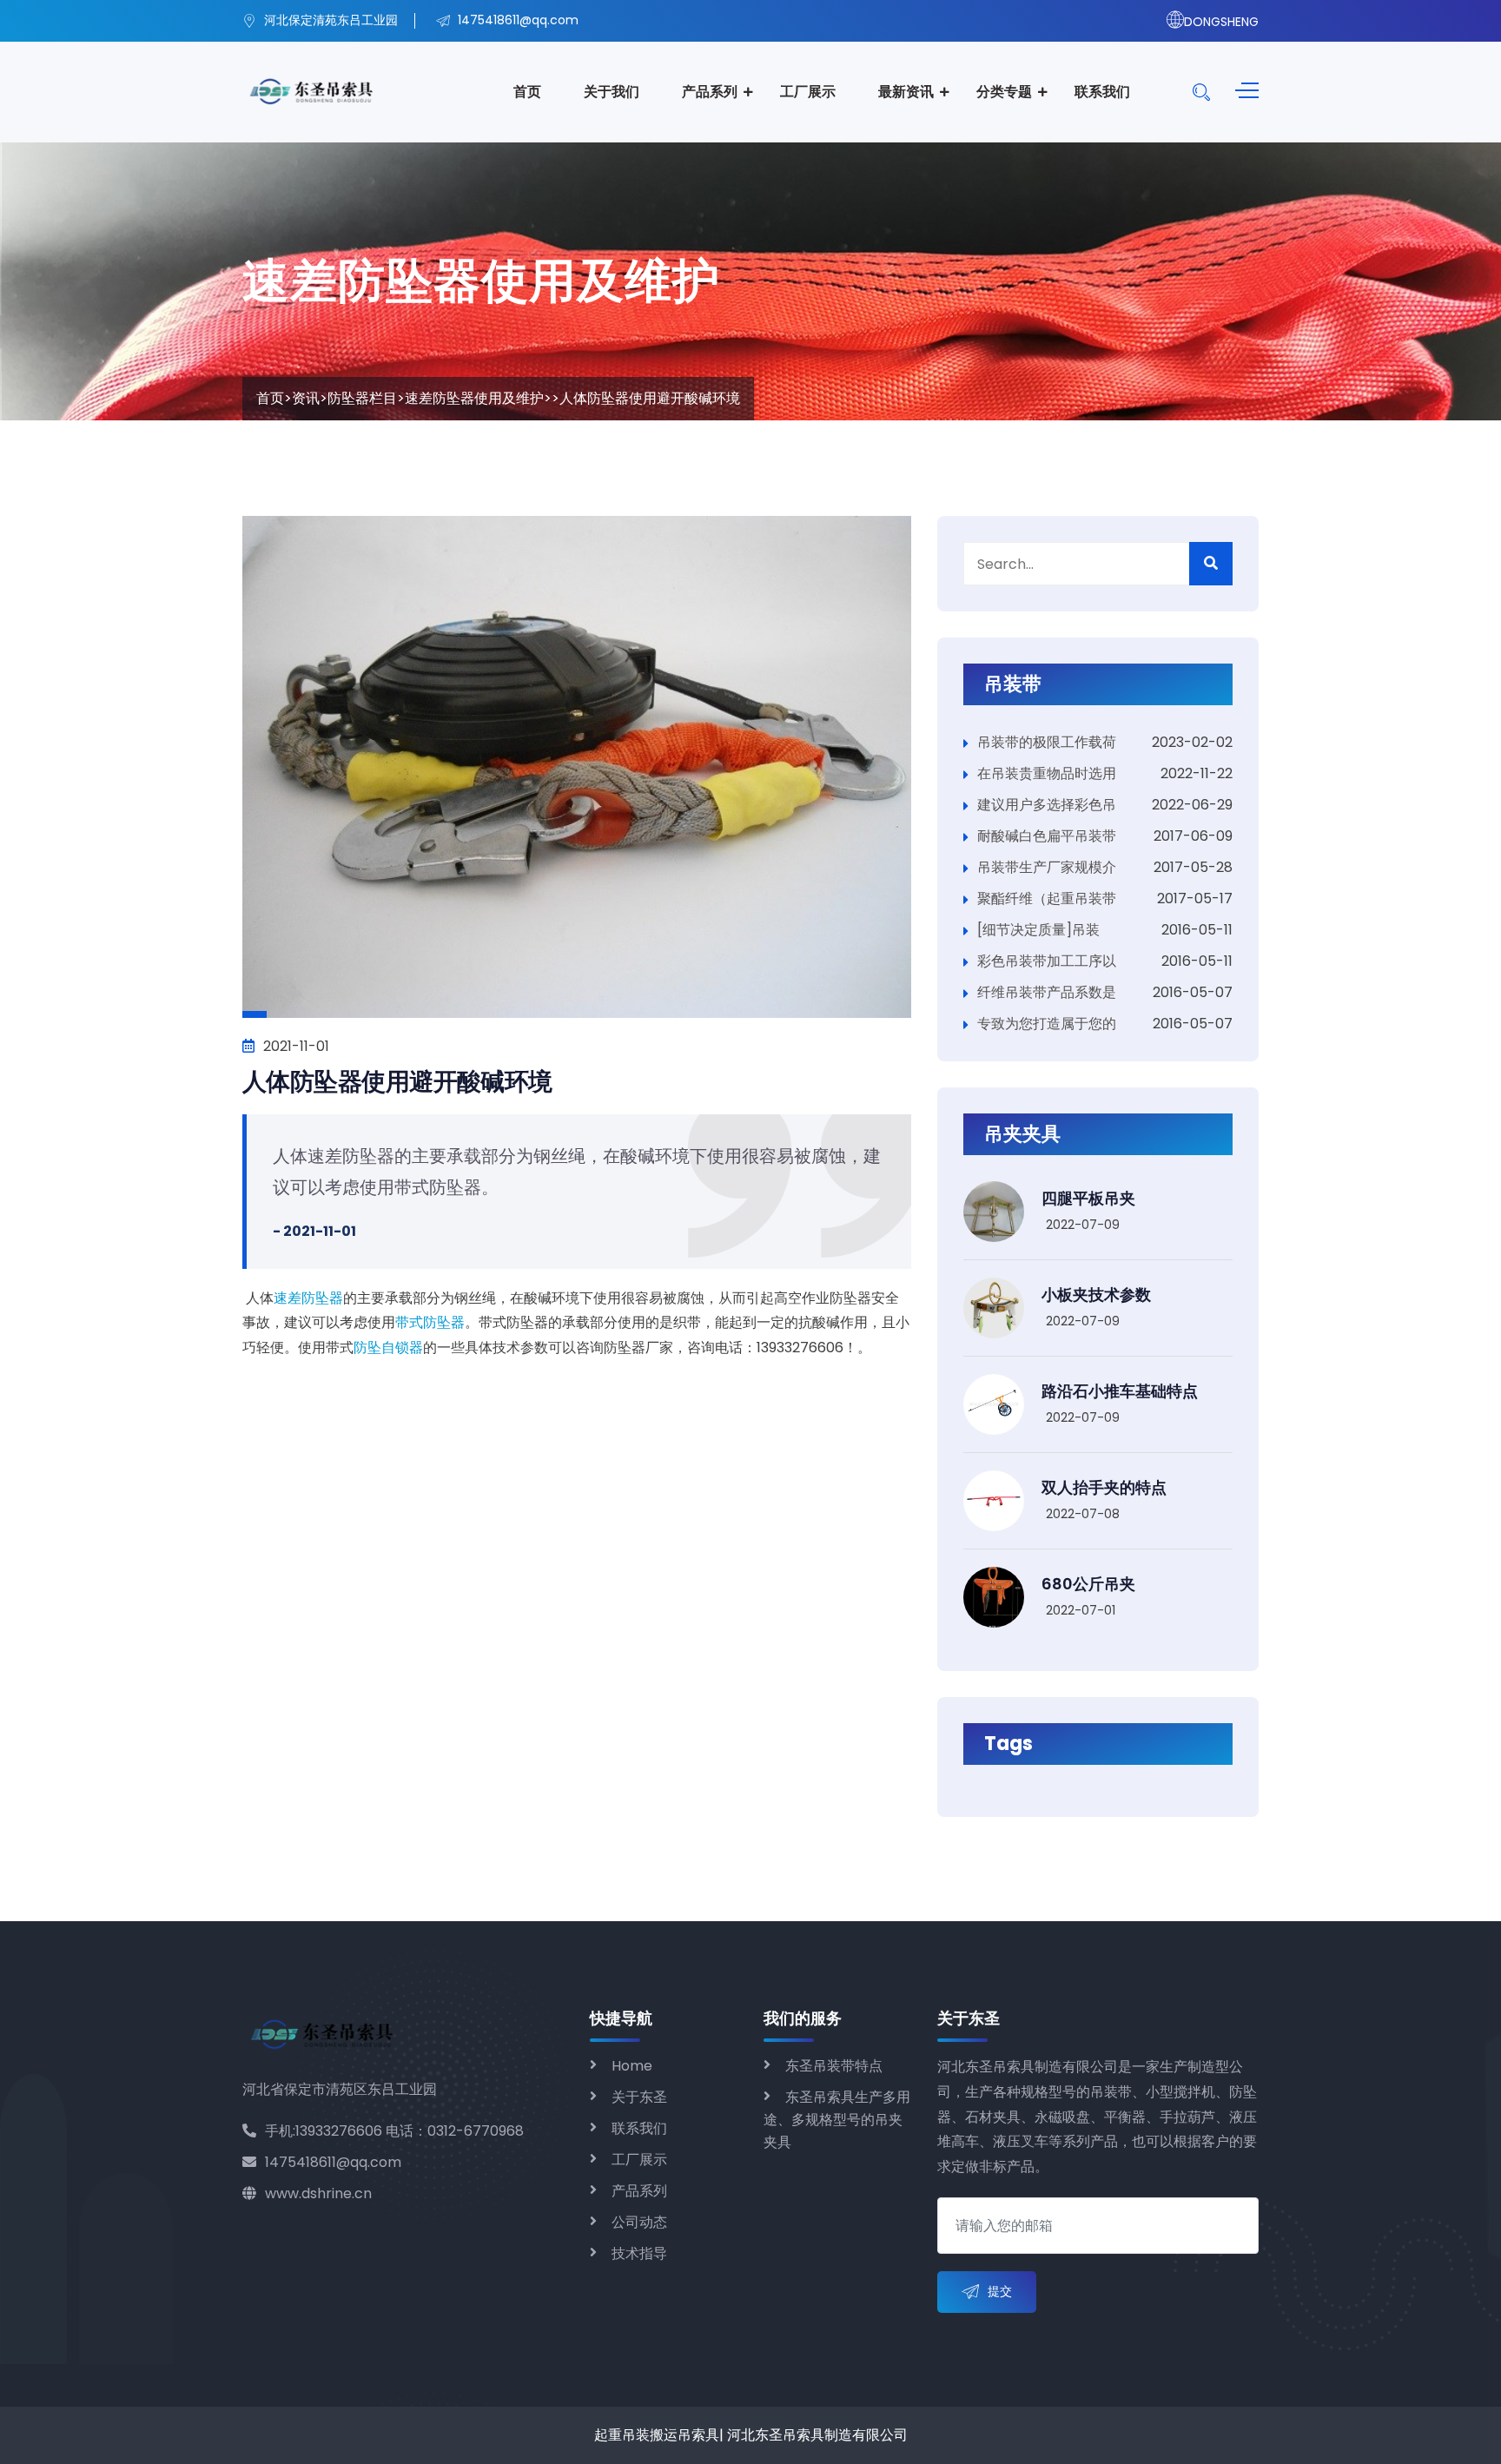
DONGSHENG (1221, 22)
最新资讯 (906, 92)
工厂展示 (808, 92)
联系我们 (1102, 92)
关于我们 (612, 92)
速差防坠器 (308, 1298)
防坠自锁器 (388, 1348)
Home (632, 2066)
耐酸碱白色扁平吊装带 (1047, 836)
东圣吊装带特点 (834, 2066)
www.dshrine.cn (318, 2193)
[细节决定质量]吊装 (1038, 930)
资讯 (306, 398)
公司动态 (639, 2222)
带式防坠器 (430, 1322)
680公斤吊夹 (1088, 1584)
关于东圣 (639, 2097)
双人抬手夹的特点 (1104, 1487)
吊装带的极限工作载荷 (1047, 742)
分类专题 (1004, 92)
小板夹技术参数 (1096, 1295)
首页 (527, 92)
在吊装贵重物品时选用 (1047, 773)
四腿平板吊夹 (1088, 1198)
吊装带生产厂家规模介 (1047, 867)
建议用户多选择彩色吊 (1047, 805)
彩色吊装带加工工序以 (1047, 961)
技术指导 (639, 2253)
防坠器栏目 (362, 398)
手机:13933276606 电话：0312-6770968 (394, 2131)
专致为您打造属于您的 (1047, 1024)
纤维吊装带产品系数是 (1047, 992)
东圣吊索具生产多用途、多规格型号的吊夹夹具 (837, 2120)
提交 (1000, 2291)
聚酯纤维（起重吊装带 (1047, 898)
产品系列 (710, 92)
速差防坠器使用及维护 (474, 398)
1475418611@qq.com (333, 2162)
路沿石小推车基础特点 (1120, 1391)
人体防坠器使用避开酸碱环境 (397, 1082)
